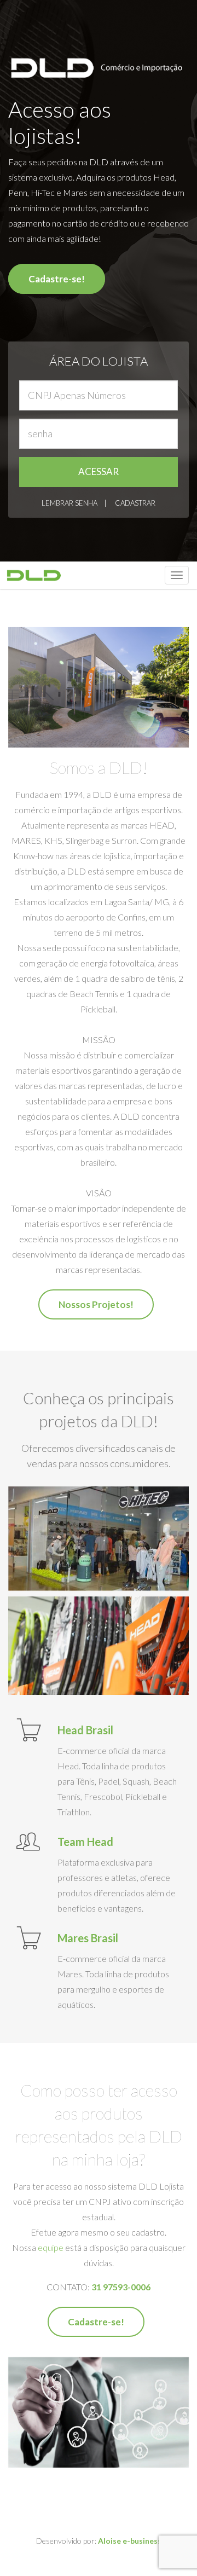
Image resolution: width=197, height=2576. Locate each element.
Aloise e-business (130, 2541)
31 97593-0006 (121, 2287)
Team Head (85, 1842)
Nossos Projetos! (96, 1304)
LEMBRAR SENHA (69, 503)
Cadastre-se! (57, 279)
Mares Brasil (88, 1938)
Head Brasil (85, 1730)
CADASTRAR (135, 503)
